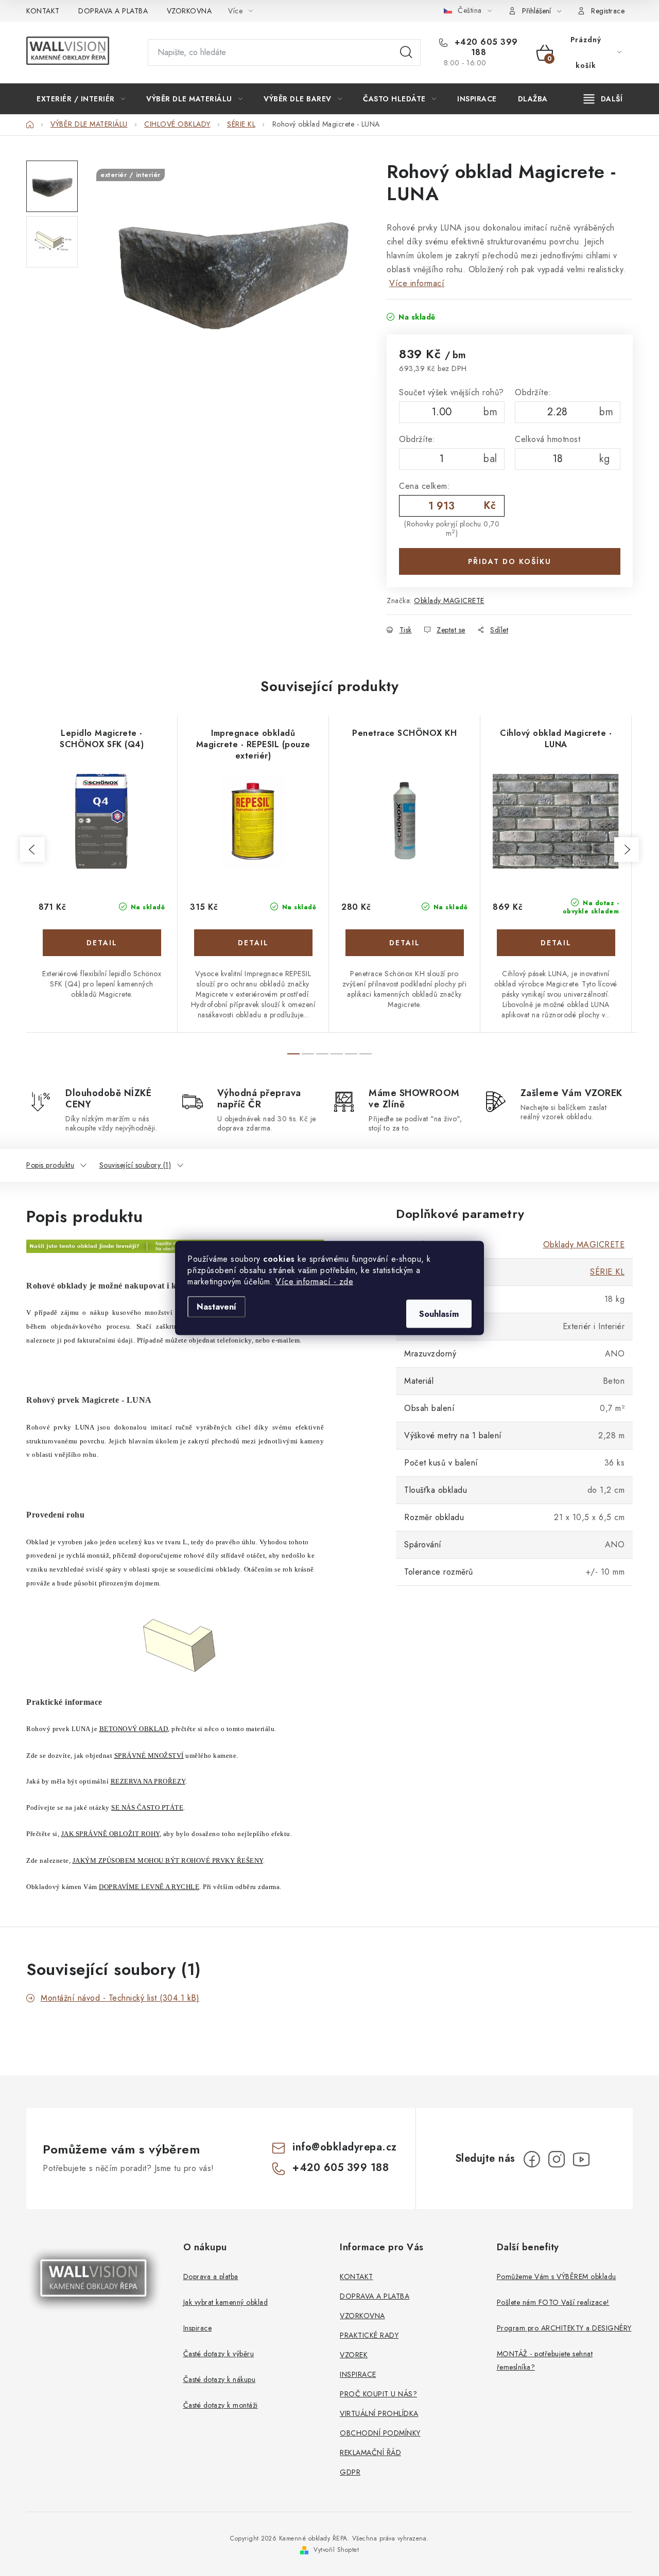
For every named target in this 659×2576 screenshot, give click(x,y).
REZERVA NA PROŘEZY (148, 1781)
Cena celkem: (424, 486)
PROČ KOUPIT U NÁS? (378, 2394)
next (627, 850)
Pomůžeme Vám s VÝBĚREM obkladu (557, 2277)
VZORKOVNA (189, 11)
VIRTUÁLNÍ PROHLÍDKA (379, 2413)
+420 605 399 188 (485, 47)
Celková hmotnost (548, 439)
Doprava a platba (211, 2277)
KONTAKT (43, 11)
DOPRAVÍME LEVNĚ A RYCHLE (149, 1887)
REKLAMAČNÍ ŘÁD (370, 2453)
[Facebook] (532, 2159)
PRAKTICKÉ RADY (369, 2335)
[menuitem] (81, 99)
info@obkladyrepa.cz (345, 2147)
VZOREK (354, 2355)
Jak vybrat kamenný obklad (226, 2302)
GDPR (350, 2472)
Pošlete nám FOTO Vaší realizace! (553, 2302)
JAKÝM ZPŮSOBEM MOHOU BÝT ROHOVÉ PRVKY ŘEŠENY (168, 1860)
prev (32, 850)
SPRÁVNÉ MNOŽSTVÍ (149, 1755)
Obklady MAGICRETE (449, 601)
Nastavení (216, 1307)
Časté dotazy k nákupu (220, 2379)
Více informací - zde (314, 1282)
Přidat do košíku (510, 561)
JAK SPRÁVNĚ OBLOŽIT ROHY (110, 1834)
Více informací (417, 283)
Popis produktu (50, 1165)
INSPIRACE (358, 2374)
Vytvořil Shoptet (336, 2550)
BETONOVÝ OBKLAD (134, 1729)
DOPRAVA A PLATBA (113, 11)
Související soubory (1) (135, 1165)
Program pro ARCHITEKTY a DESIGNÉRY (564, 2328)
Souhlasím (439, 1314)
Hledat (406, 52)
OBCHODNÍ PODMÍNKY (380, 2433)
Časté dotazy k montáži (221, 2405)
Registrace (608, 11)
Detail (102, 943)
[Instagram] (557, 2159)
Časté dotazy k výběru (219, 2354)
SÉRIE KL (607, 1272)
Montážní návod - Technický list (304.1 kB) (120, 1998)
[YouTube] (581, 2159)
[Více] (603, 99)
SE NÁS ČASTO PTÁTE (147, 1807)
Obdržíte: (533, 392)
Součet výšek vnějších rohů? (452, 392)
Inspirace (198, 2328)
